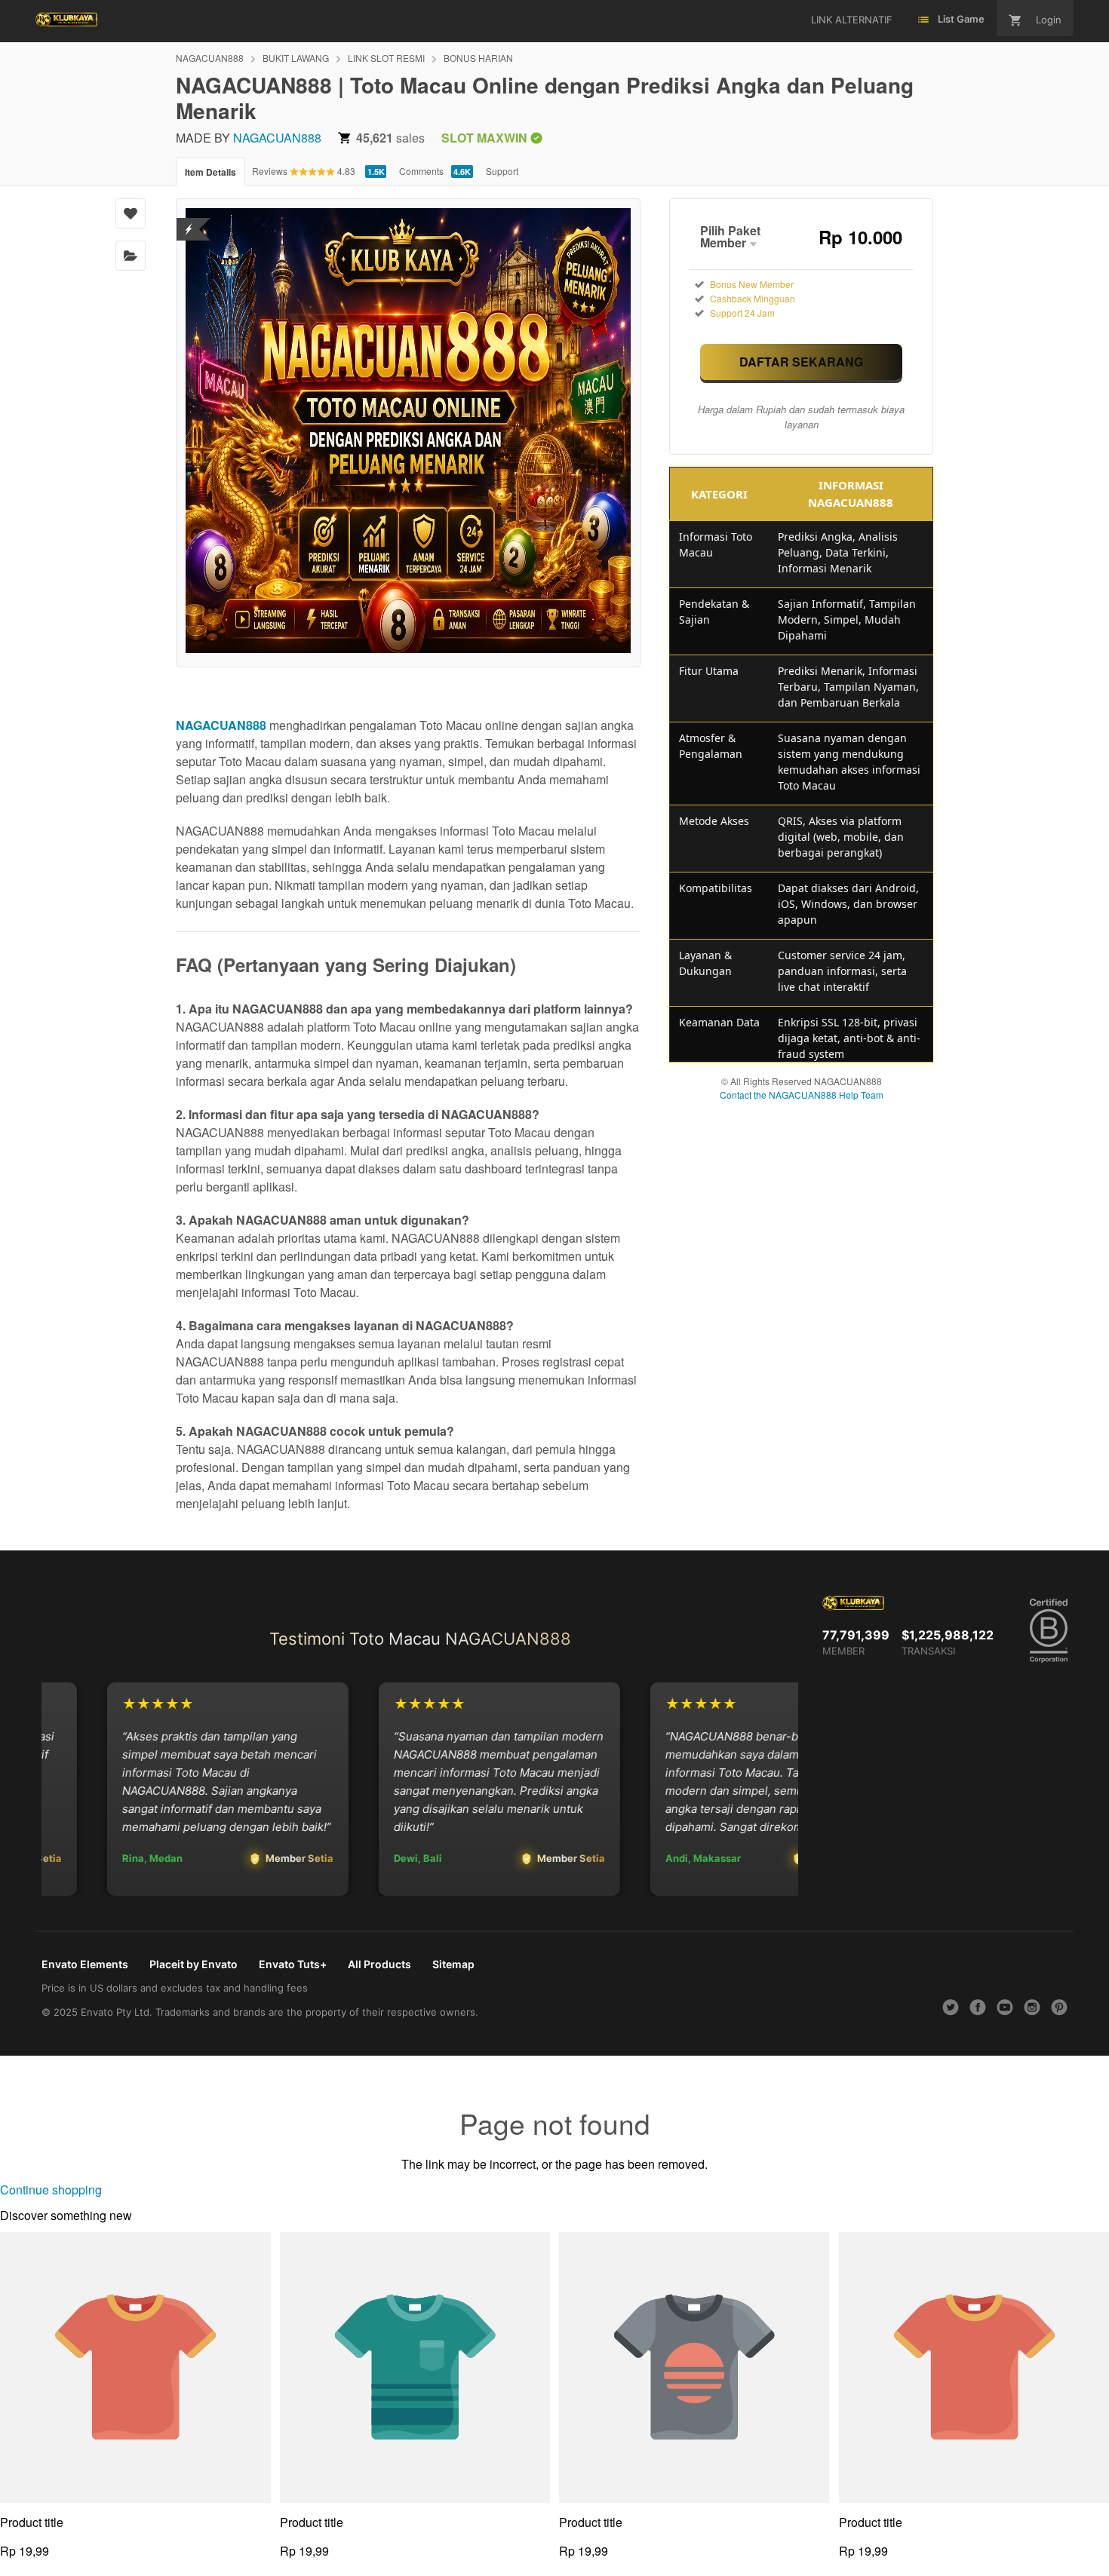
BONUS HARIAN (478, 58)
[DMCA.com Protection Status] (189, 220)
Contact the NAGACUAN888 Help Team (802, 1095)
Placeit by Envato (194, 1964)
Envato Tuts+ (293, 1964)
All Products (379, 1964)
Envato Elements (85, 1964)
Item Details (210, 172)
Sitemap (453, 1964)
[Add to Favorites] (131, 213)
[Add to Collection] (131, 256)
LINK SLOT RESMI (386, 58)
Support (502, 171)
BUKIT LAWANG (296, 58)
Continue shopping (51, 2190)
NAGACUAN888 (210, 58)
